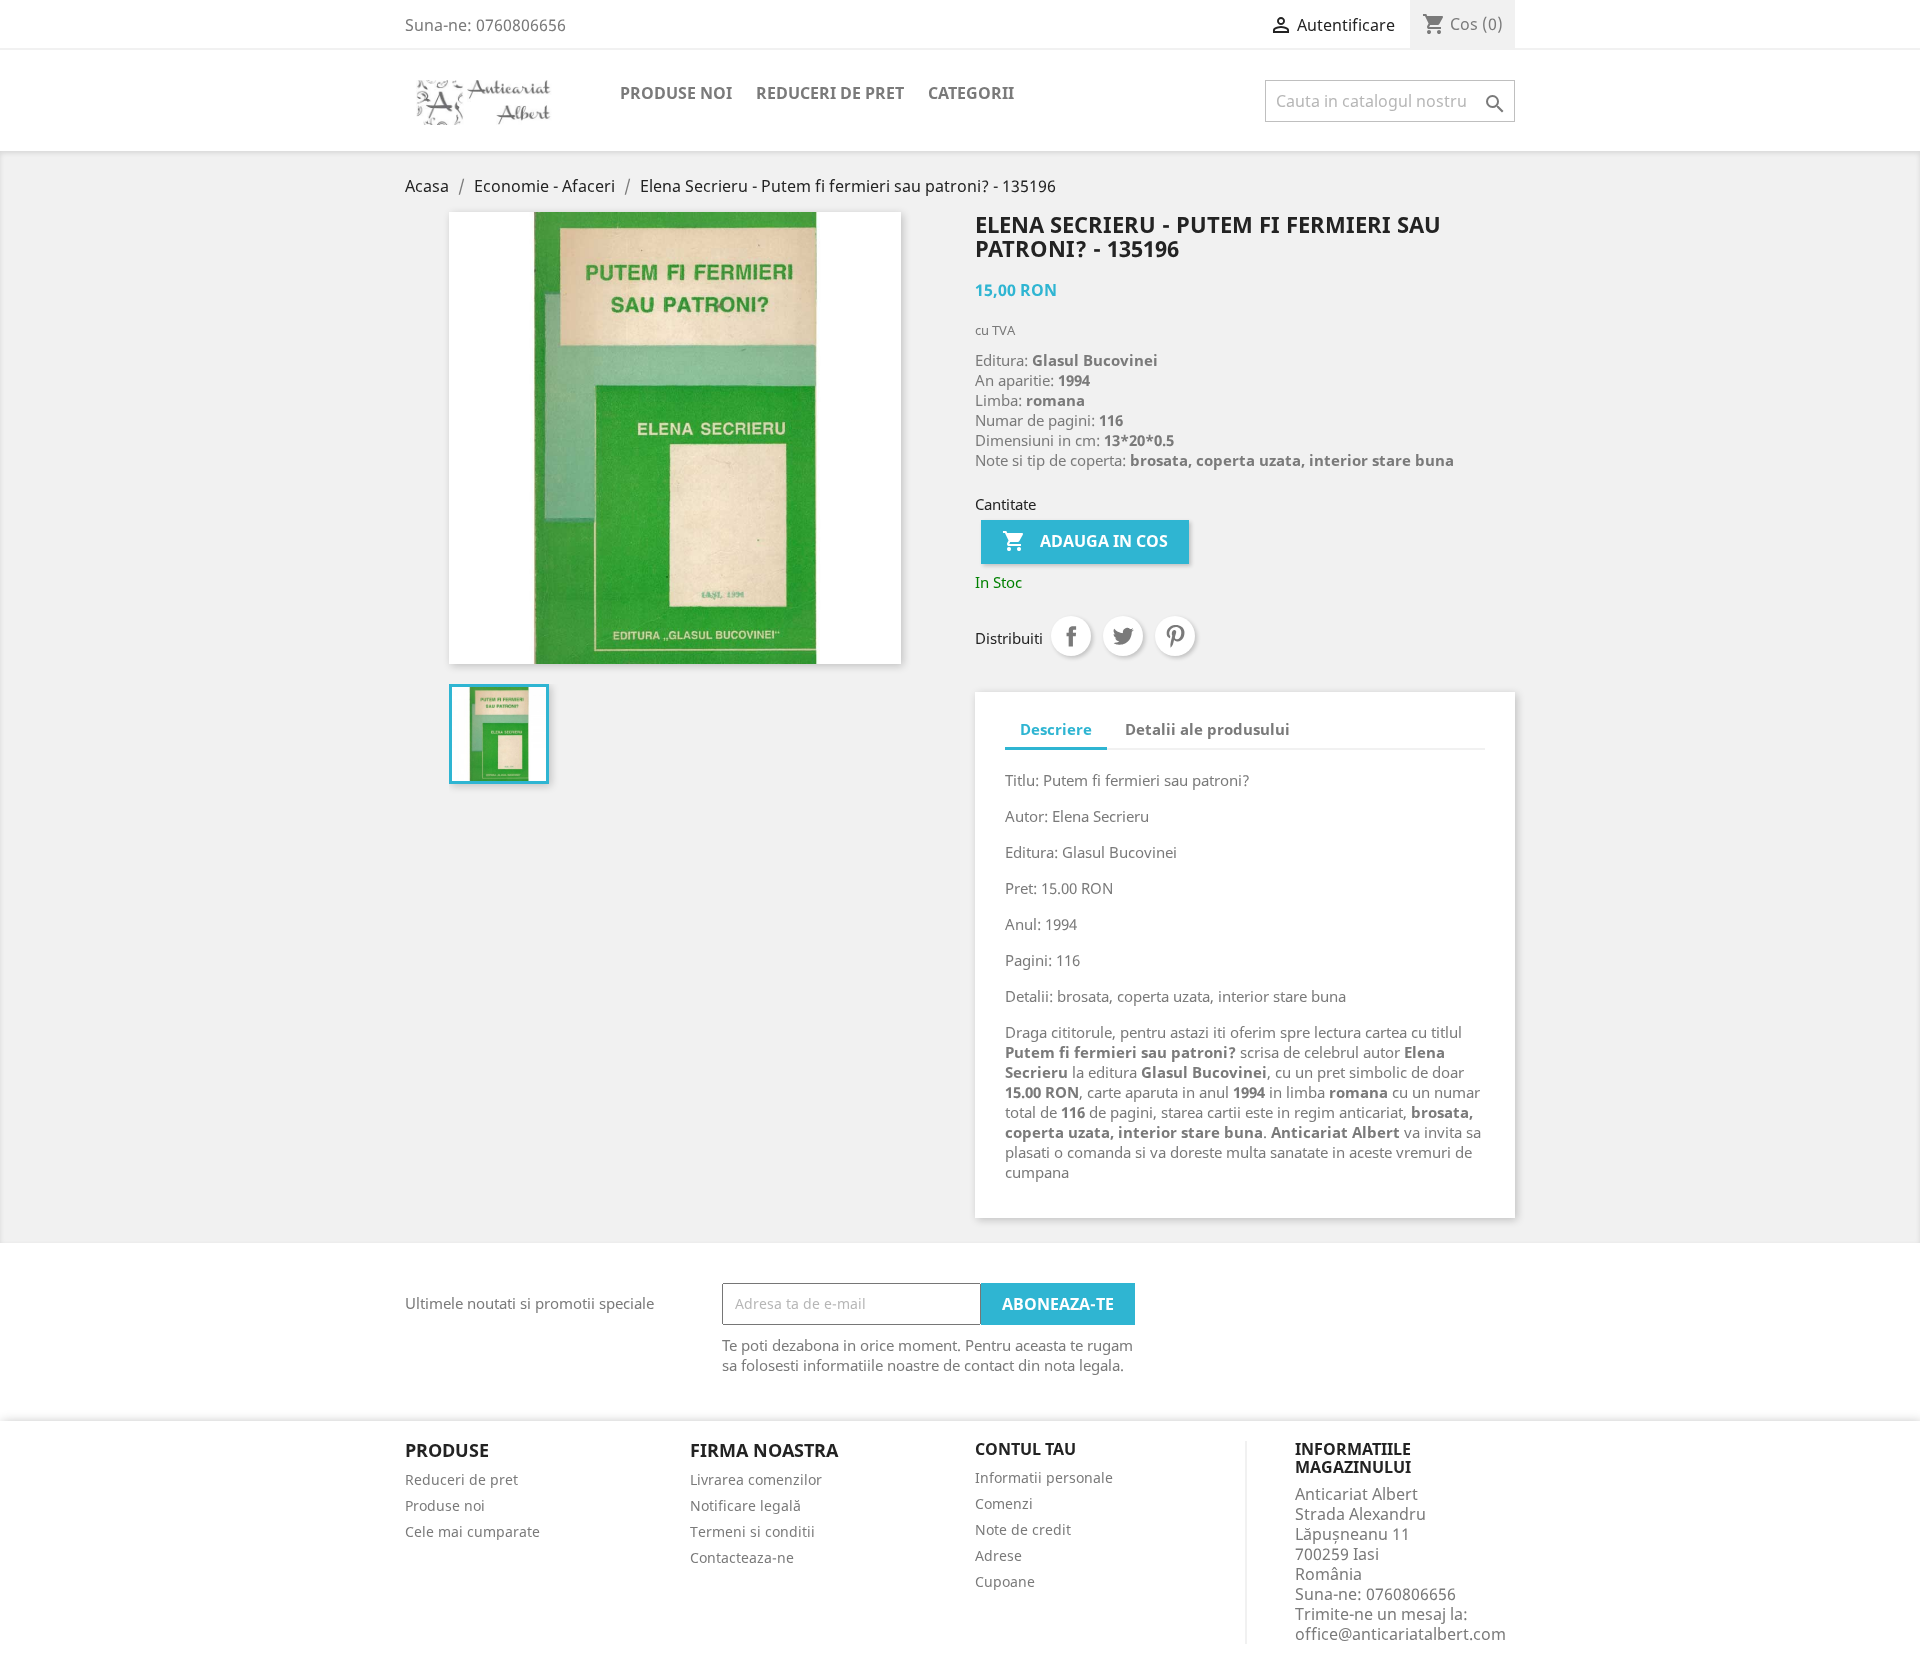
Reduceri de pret (830, 93)
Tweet (1123, 636)
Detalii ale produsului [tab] (1207, 729)
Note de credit (1023, 1529)
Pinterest (1175, 636)
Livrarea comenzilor (756, 1479)
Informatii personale (1044, 1477)
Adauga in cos (1085, 541)
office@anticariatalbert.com (1400, 1634)
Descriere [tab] (1056, 729)
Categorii (971, 93)
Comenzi (1004, 1503)
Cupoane (1005, 1581)
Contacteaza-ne (742, 1557)
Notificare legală (745, 1505)
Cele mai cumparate (472, 1531)
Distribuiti (1071, 636)
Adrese (998, 1555)
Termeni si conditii (752, 1531)
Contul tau (1025, 1450)
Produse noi (676, 93)
